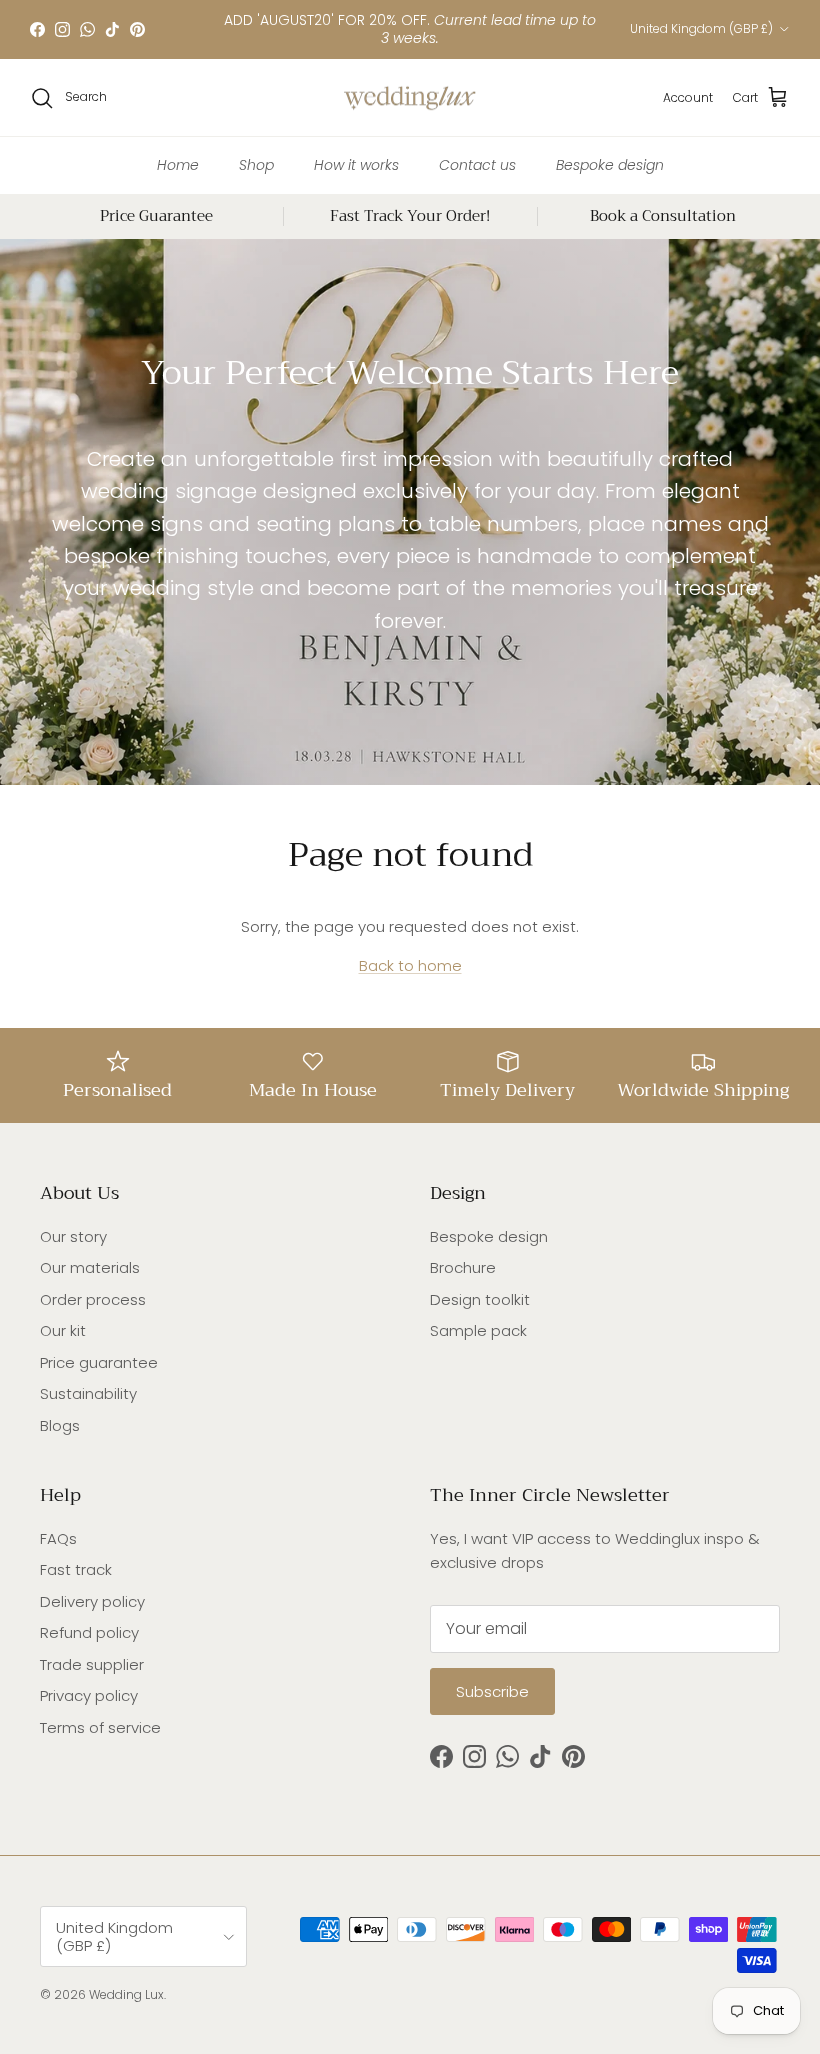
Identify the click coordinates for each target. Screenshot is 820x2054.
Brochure (463, 1267)
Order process (93, 1299)
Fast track (76, 1569)
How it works (356, 165)
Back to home (410, 965)
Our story (73, 1236)
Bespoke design (610, 165)
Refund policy (89, 1632)
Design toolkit (480, 1299)
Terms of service (100, 1727)
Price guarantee (99, 1362)
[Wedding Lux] (410, 98)
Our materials (90, 1267)
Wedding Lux (126, 1994)
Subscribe (492, 1691)
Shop (256, 165)
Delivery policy (92, 1601)
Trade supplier (92, 1664)
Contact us (477, 165)
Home (178, 165)
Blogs (60, 1425)
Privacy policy (89, 1695)
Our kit (63, 1330)
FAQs (58, 1538)
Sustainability (88, 1393)
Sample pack (478, 1330)
